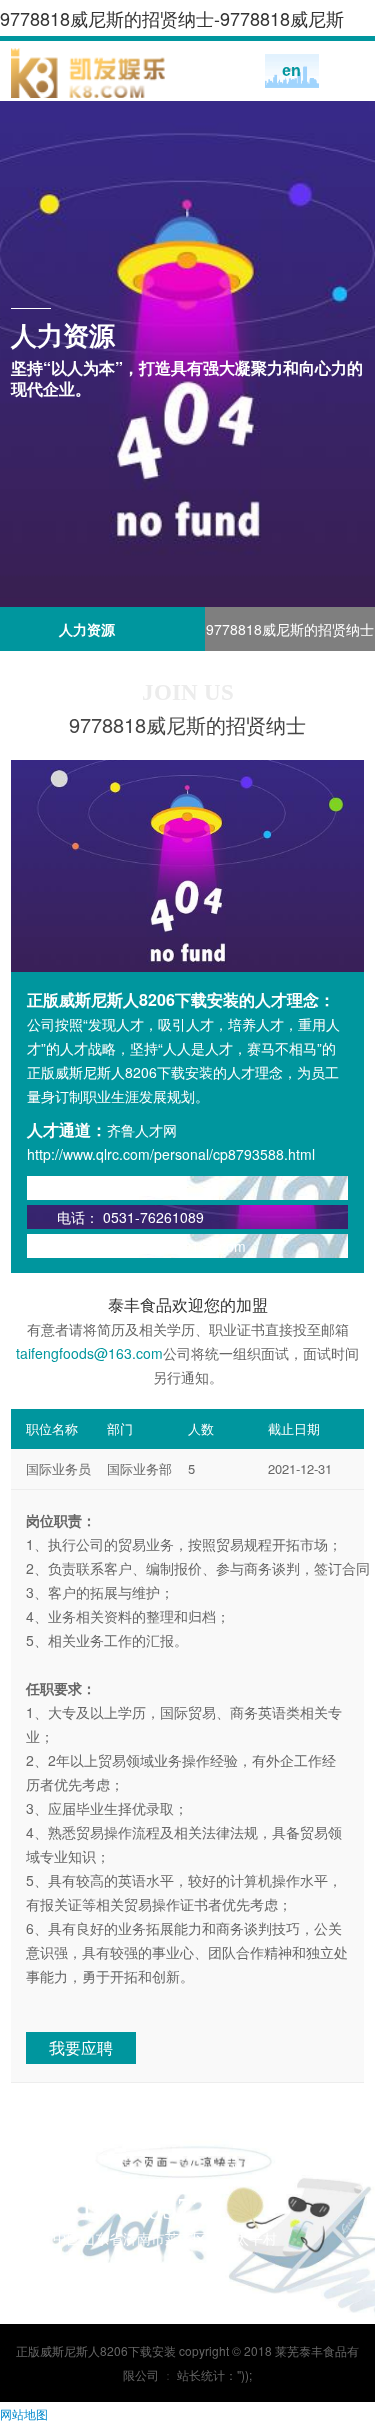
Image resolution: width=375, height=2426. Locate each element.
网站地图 (24, 2413)
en (291, 70)
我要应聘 (81, 2047)
